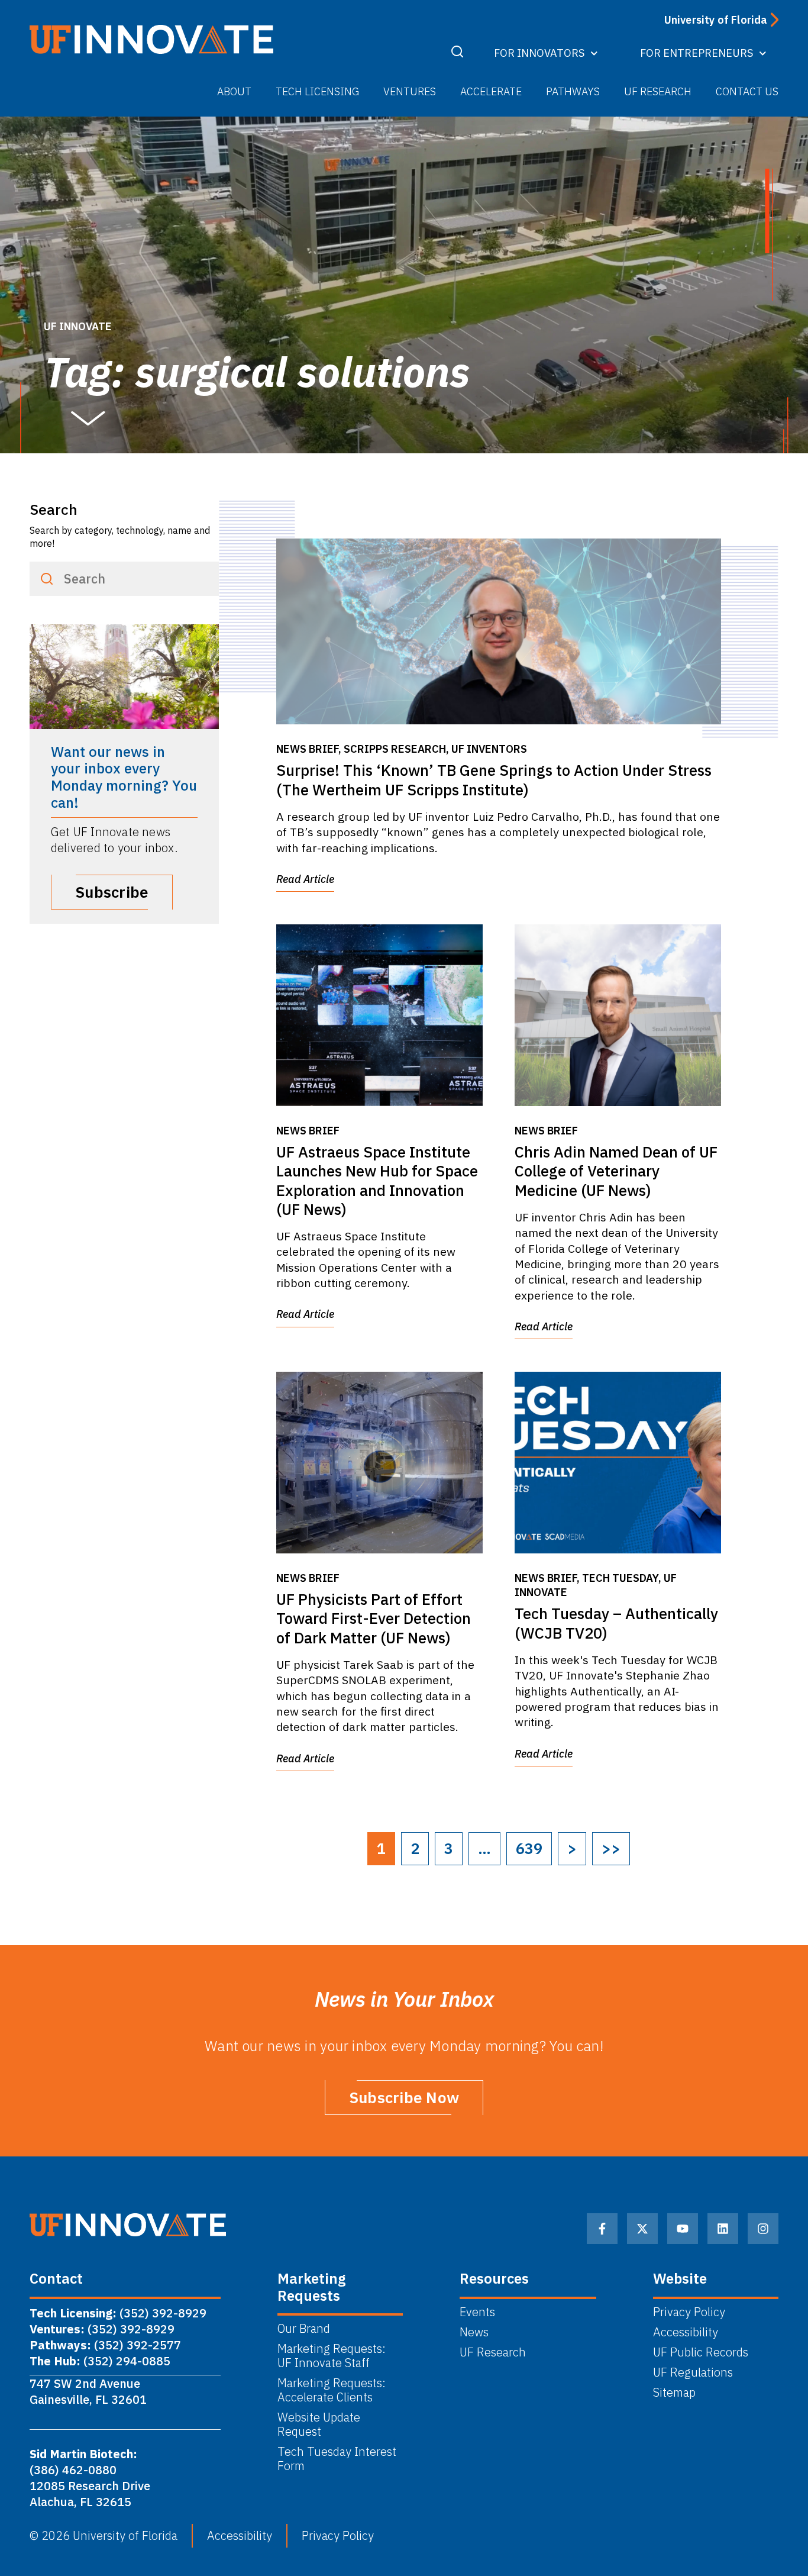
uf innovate (78, 326)
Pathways (573, 91)
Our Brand (304, 2329)
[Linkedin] (723, 2229)
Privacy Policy (689, 2312)
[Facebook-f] (602, 2229)
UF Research (658, 91)
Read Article (305, 879)
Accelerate (491, 91)
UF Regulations (693, 2372)
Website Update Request (319, 2425)
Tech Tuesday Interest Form (337, 2459)
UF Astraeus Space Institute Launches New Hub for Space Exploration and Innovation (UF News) (377, 1181)
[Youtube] (683, 2229)
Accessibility (686, 2332)
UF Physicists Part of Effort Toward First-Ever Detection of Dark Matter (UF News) (374, 1619)
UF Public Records (701, 2352)
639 (529, 1848)
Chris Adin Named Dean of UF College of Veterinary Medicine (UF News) (616, 1171)
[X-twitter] (642, 2229)
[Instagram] (763, 2229)
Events (477, 2312)
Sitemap (674, 2393)
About (234, 91)
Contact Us (747, 91)
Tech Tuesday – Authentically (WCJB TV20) (616, 1623)
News (474, 2332)
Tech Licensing (317, 91)
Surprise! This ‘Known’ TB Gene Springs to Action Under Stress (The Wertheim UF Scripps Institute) (494, 780)
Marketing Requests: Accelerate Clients (332, 2390)
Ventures (410, 91)
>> (611, 1848)
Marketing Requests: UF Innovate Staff (333, 2356)
